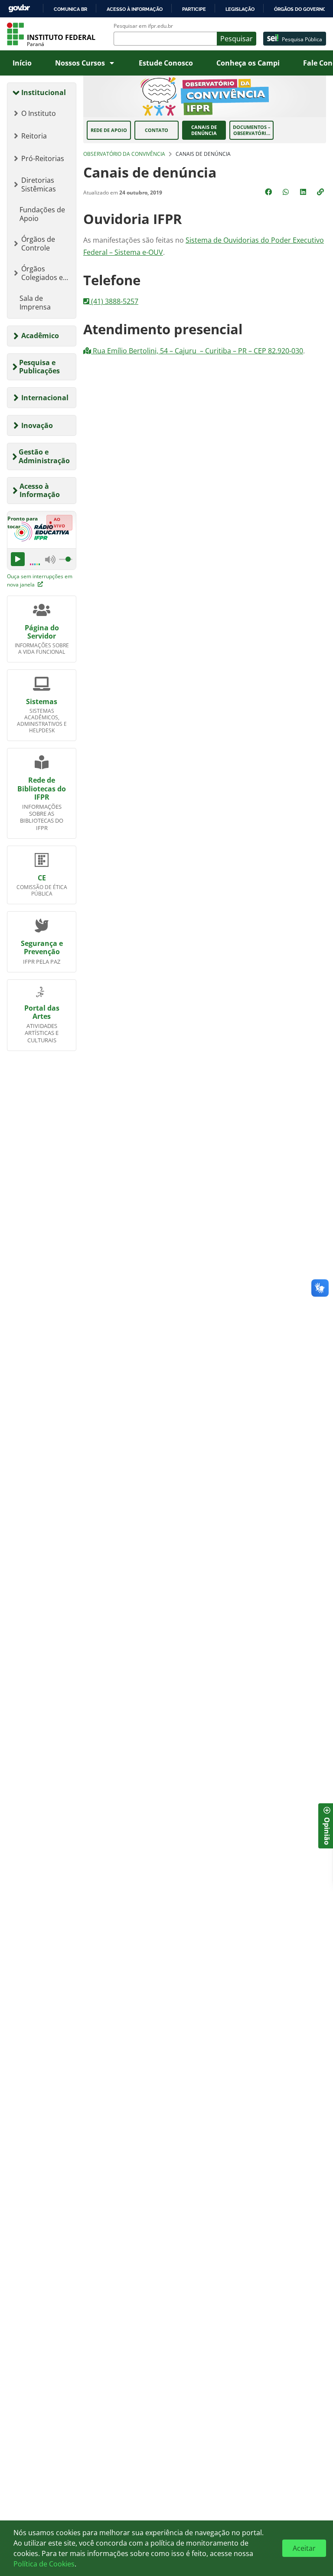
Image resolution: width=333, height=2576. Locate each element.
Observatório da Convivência (124, 154)
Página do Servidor (42, 632)
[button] (321, 192)
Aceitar (304, 2548)
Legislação (240, 9)
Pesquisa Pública (302, 39)
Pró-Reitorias (43, 158)
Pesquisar (237, 39)
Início (22, 63)
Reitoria (34, 136)
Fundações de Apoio (42, 214)
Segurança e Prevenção (42, 947)
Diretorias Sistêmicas (39, 184)
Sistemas (42, 702)
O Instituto (39, 113)
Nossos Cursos (80, 63)
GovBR (19, 8)
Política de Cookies (44, 2564)
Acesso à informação (135, 9)
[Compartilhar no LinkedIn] (304, 192)
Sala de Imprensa (35, 303)
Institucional (44, 92)
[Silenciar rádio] (50, 559)
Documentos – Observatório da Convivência (252, 130)
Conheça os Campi (248, 63)
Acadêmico (40, 336)
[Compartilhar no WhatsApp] (287, 192)
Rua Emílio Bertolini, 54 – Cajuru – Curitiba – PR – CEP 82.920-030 (197, 351)
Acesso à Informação (40, 490)
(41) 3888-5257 (114, 301)
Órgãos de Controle (38, 244)
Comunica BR (70, 9)
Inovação (37, 425)
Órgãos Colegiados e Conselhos (42, 273)
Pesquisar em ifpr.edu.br (143, 26)
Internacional (45, 398)
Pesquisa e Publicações (39, 367)
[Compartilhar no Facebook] (269, 192)
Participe (194, 9)
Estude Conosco (166, 63)
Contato (157, 130)
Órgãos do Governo (300, 9)
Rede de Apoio (109, 130)
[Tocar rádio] (18, 559)
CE (42, 878)
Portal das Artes (42, 1012)
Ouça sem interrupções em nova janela (40, 580)
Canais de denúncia (204, 130)
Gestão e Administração (44, 456)
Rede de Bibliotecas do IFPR (42, 788)
